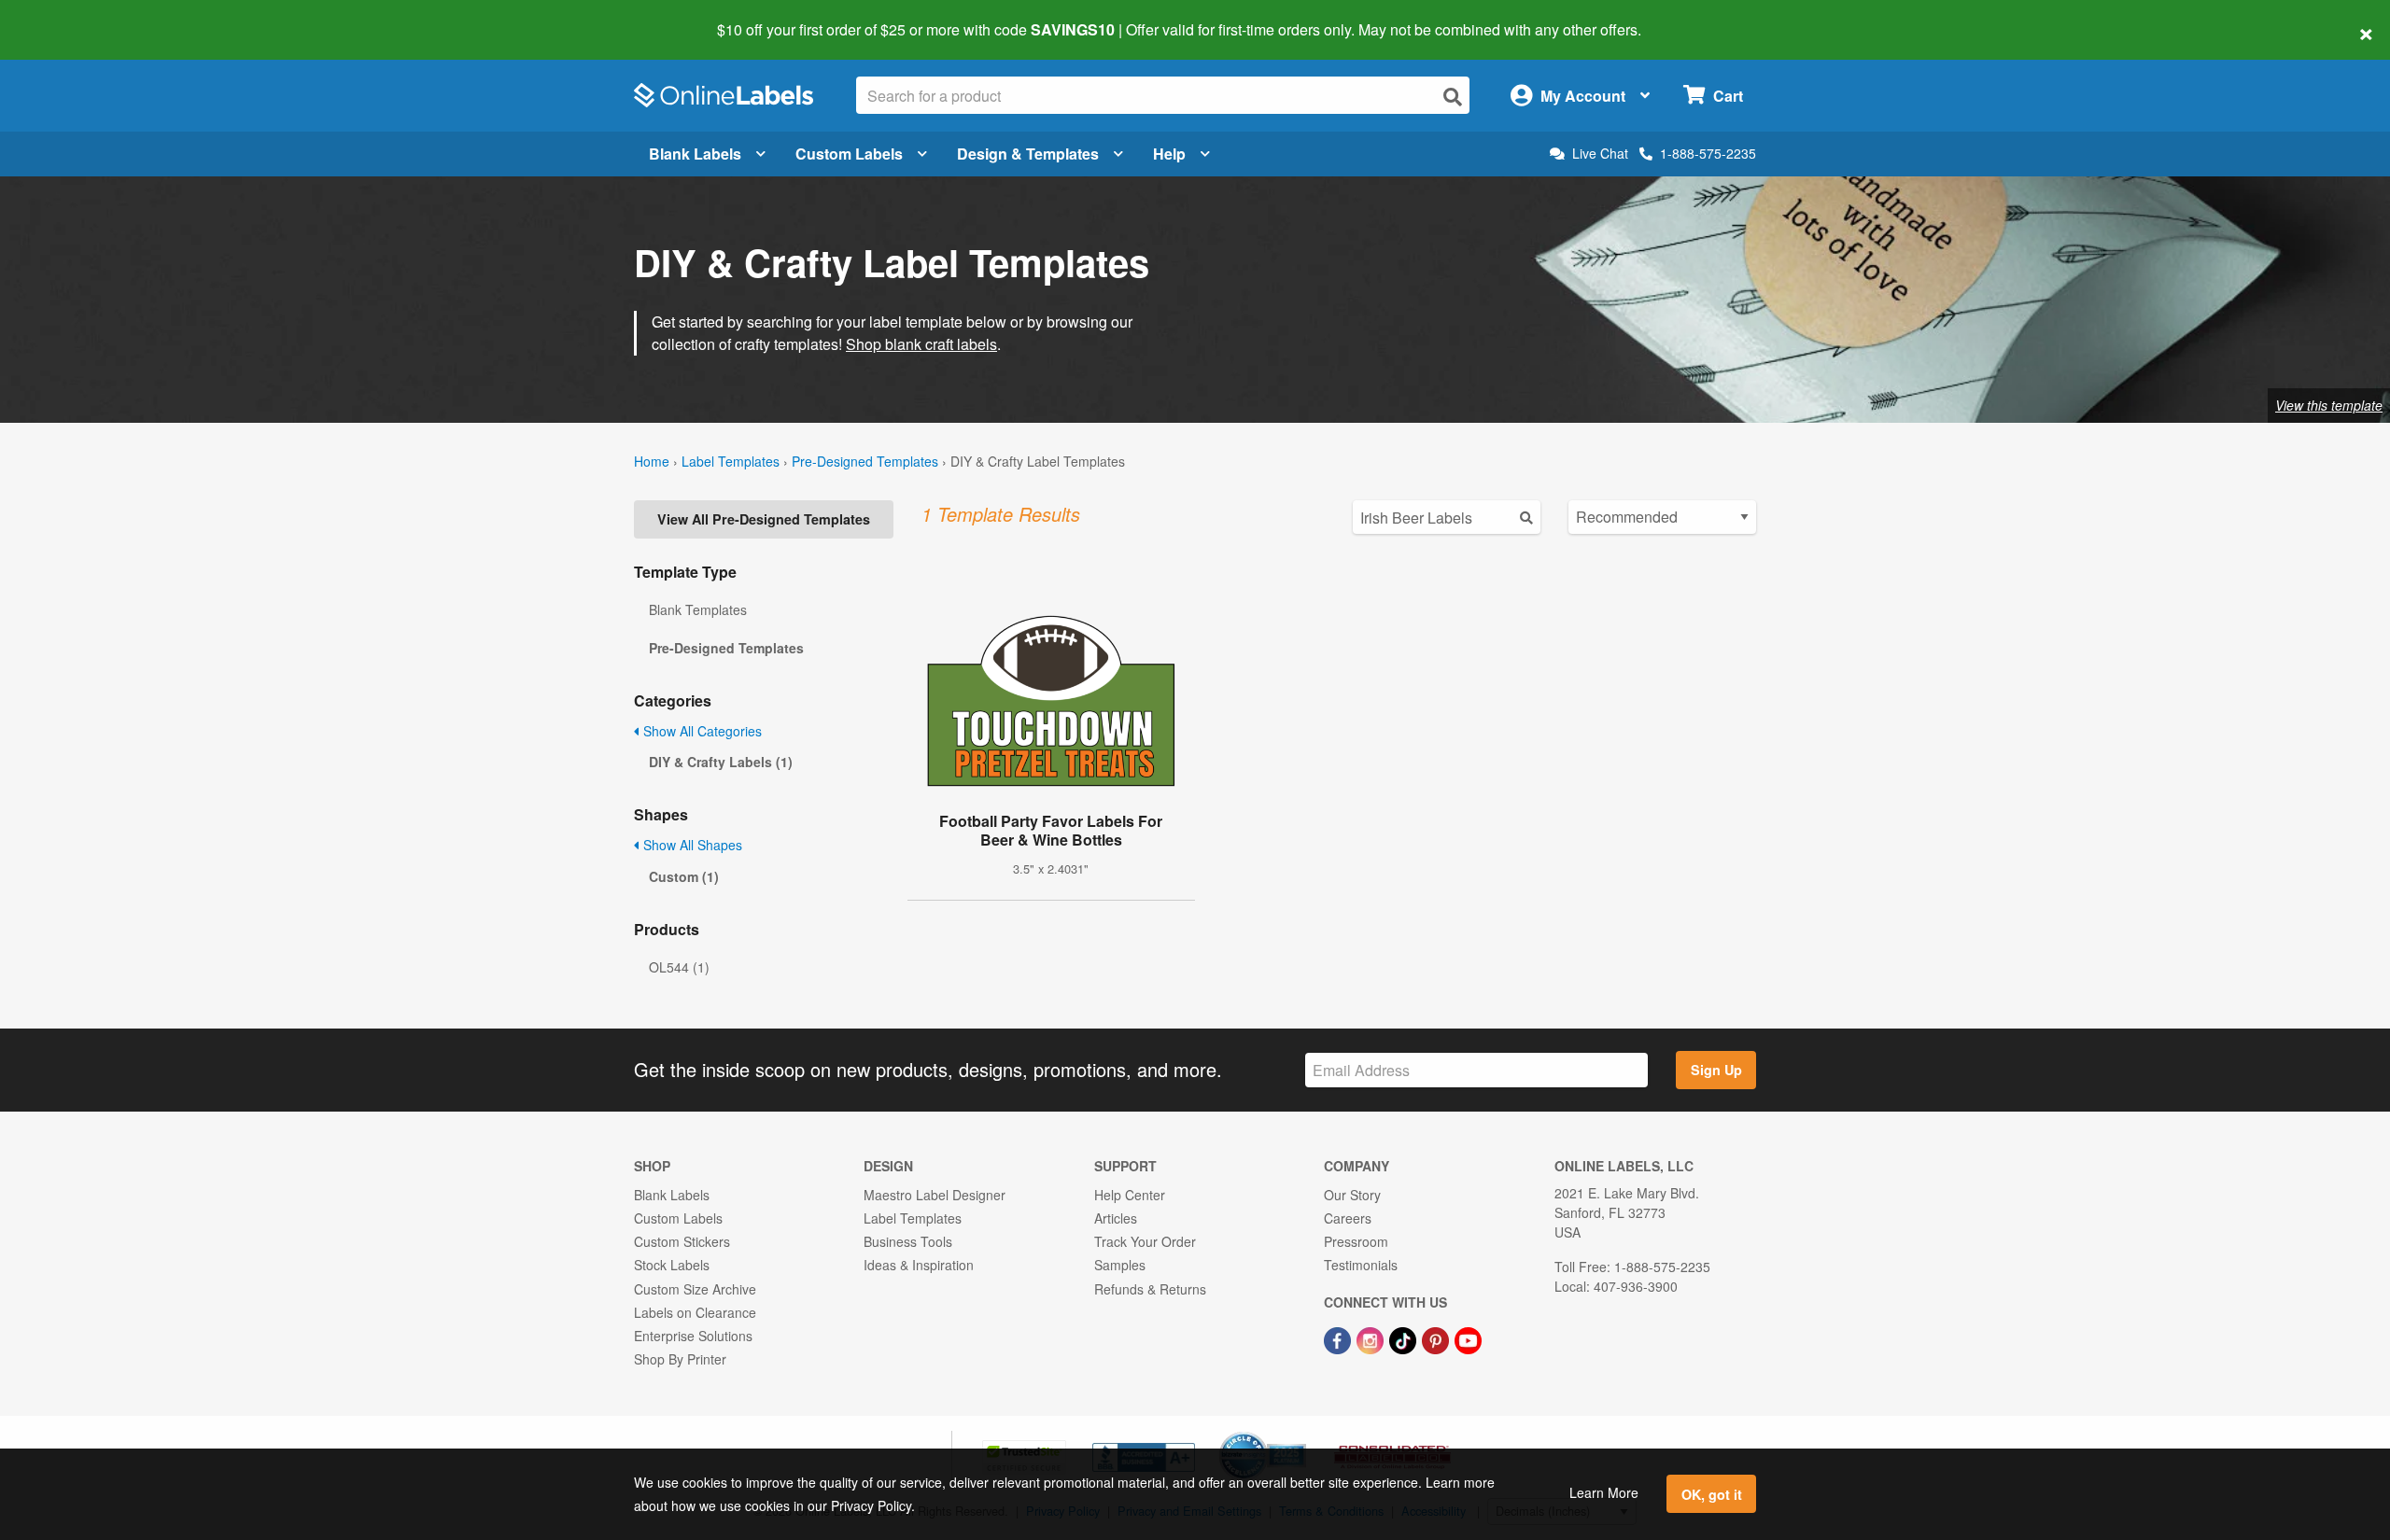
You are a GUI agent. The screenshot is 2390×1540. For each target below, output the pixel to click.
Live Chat (1600, 154)
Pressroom (1356, 1241)
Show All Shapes (691, 845)
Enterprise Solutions (693, 1336)
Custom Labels (849, 154)
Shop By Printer (680, 1359)
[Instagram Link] (1372, 1338)
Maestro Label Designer (935, 1195)
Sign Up (1716, 1070)
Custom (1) (684, 876)
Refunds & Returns (1150, 1289)
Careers (1348, 1218)
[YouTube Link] (1468, 1338)
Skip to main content (68, 17)
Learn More (1604, 1492)
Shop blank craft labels (921, 344)
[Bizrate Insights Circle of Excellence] (1300, 1434)
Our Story (1352, 1195)
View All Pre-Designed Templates (764, 519)
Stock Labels (672, 1265)
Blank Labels (695, 154)
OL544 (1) (679, 967)
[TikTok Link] (1405, 1338)
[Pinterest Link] (1437, 1338)
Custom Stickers (682, 1241)
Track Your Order (1145, 1241)
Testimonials (1361, 1265)
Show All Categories (701, 731)
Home (652, 461)
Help (1169, 154)
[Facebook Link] (1339, 1338)
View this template (2329, 405)
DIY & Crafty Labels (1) (721, 762)
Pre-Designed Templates (865, 461)
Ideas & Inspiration (919, 1265)
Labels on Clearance (695, 1312)
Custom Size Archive (695, 1289)
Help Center (1130, 1195)
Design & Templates (1028, 154)
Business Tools (908, 1241)
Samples (1120, 1265)
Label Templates (731, 461)
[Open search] (1453, 97)
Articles (1116, 1218)
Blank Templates (698, 609)
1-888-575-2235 (1708, 153)
